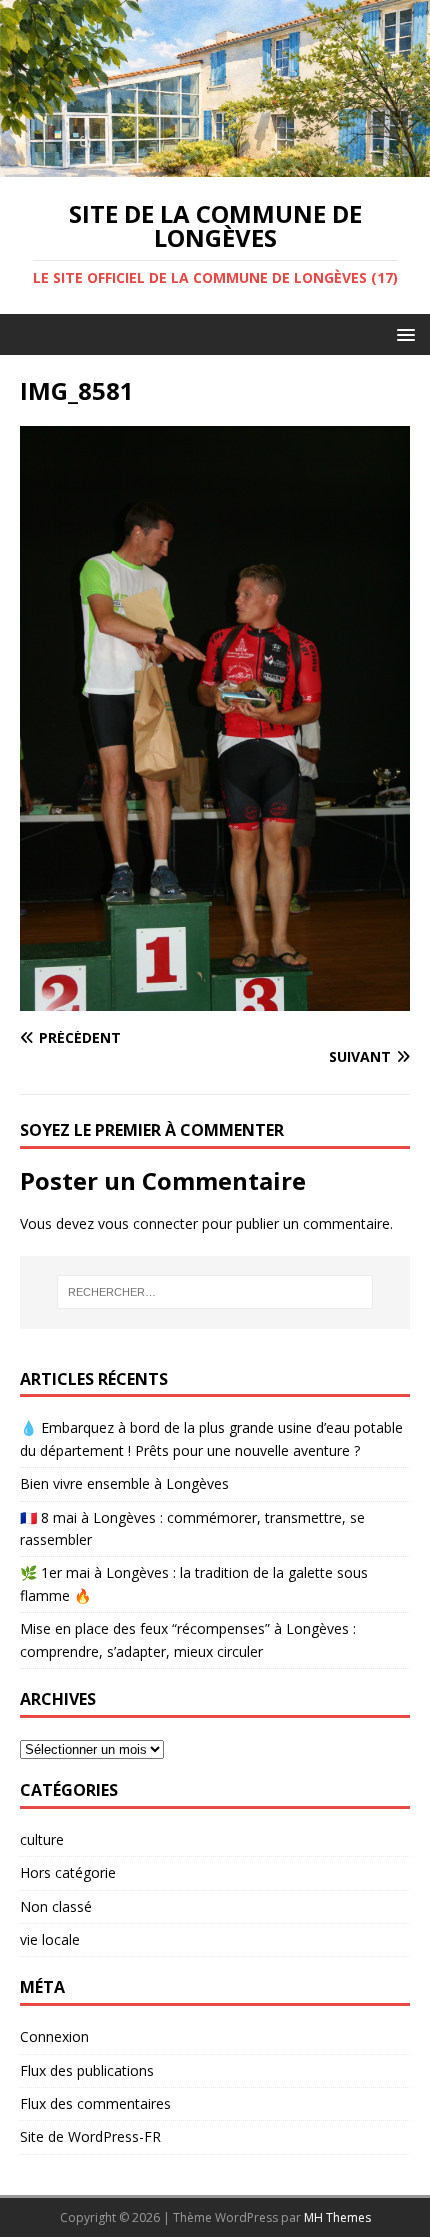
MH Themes (337, 2217)
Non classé (56, 1906)
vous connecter (148, 1223)
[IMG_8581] (215, 999)
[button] (402, 333)
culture (42, 1839)
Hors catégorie (68, 1872)
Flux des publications (87, 2070)
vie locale (50, 1939)
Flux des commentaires (95, 2103)
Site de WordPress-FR (90, 2136)
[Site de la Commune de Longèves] (215, 164)
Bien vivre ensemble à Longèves (124, 1483)
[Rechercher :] (215, 1292)
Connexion (54, 2036)
